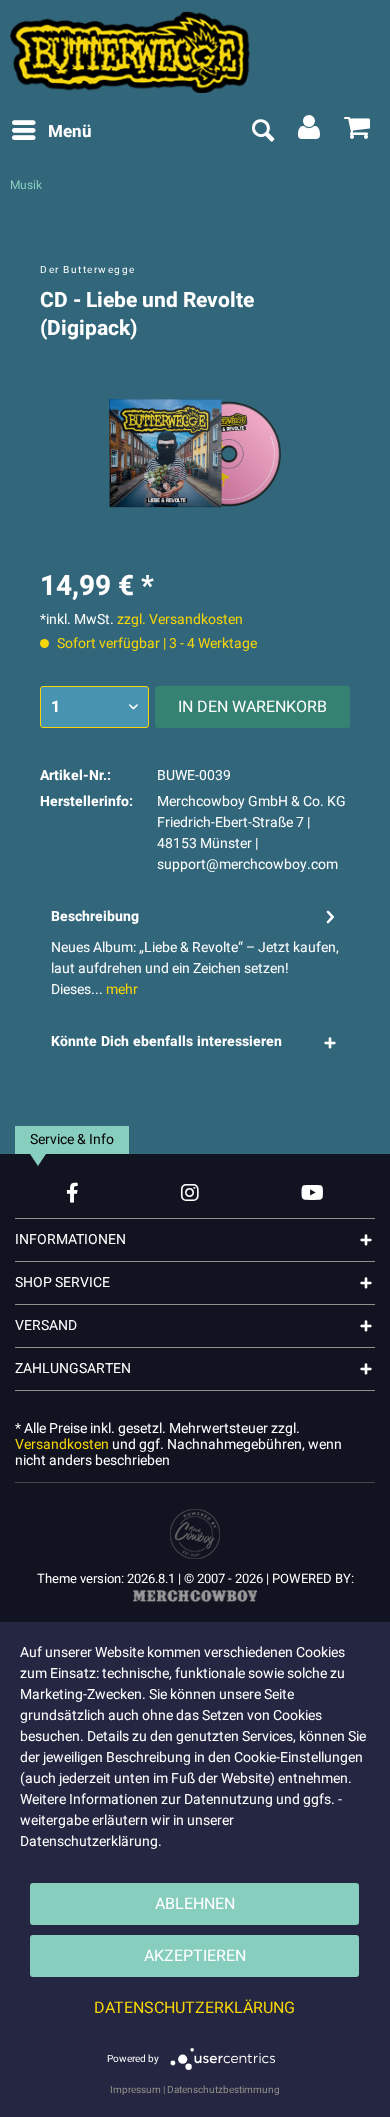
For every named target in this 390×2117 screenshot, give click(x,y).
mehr (120, 989)
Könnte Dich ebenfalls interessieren (166, 1041)
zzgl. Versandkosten (180, 619)
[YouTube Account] (312, 1192)
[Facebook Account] (72, 1192)
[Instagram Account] (190, 1192)
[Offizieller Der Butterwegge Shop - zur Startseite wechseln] (195, 51)
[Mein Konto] (310, 132)
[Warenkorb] (358, 132)
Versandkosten (62, 1444)
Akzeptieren (195, 1956)
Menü (70, 131)
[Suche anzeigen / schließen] (262, 132)
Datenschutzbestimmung (223, 2090)
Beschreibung (95, 916)
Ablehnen (195, 1904)
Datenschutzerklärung (194, 2008)
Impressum (135, 2090)
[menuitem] (51, 132)
